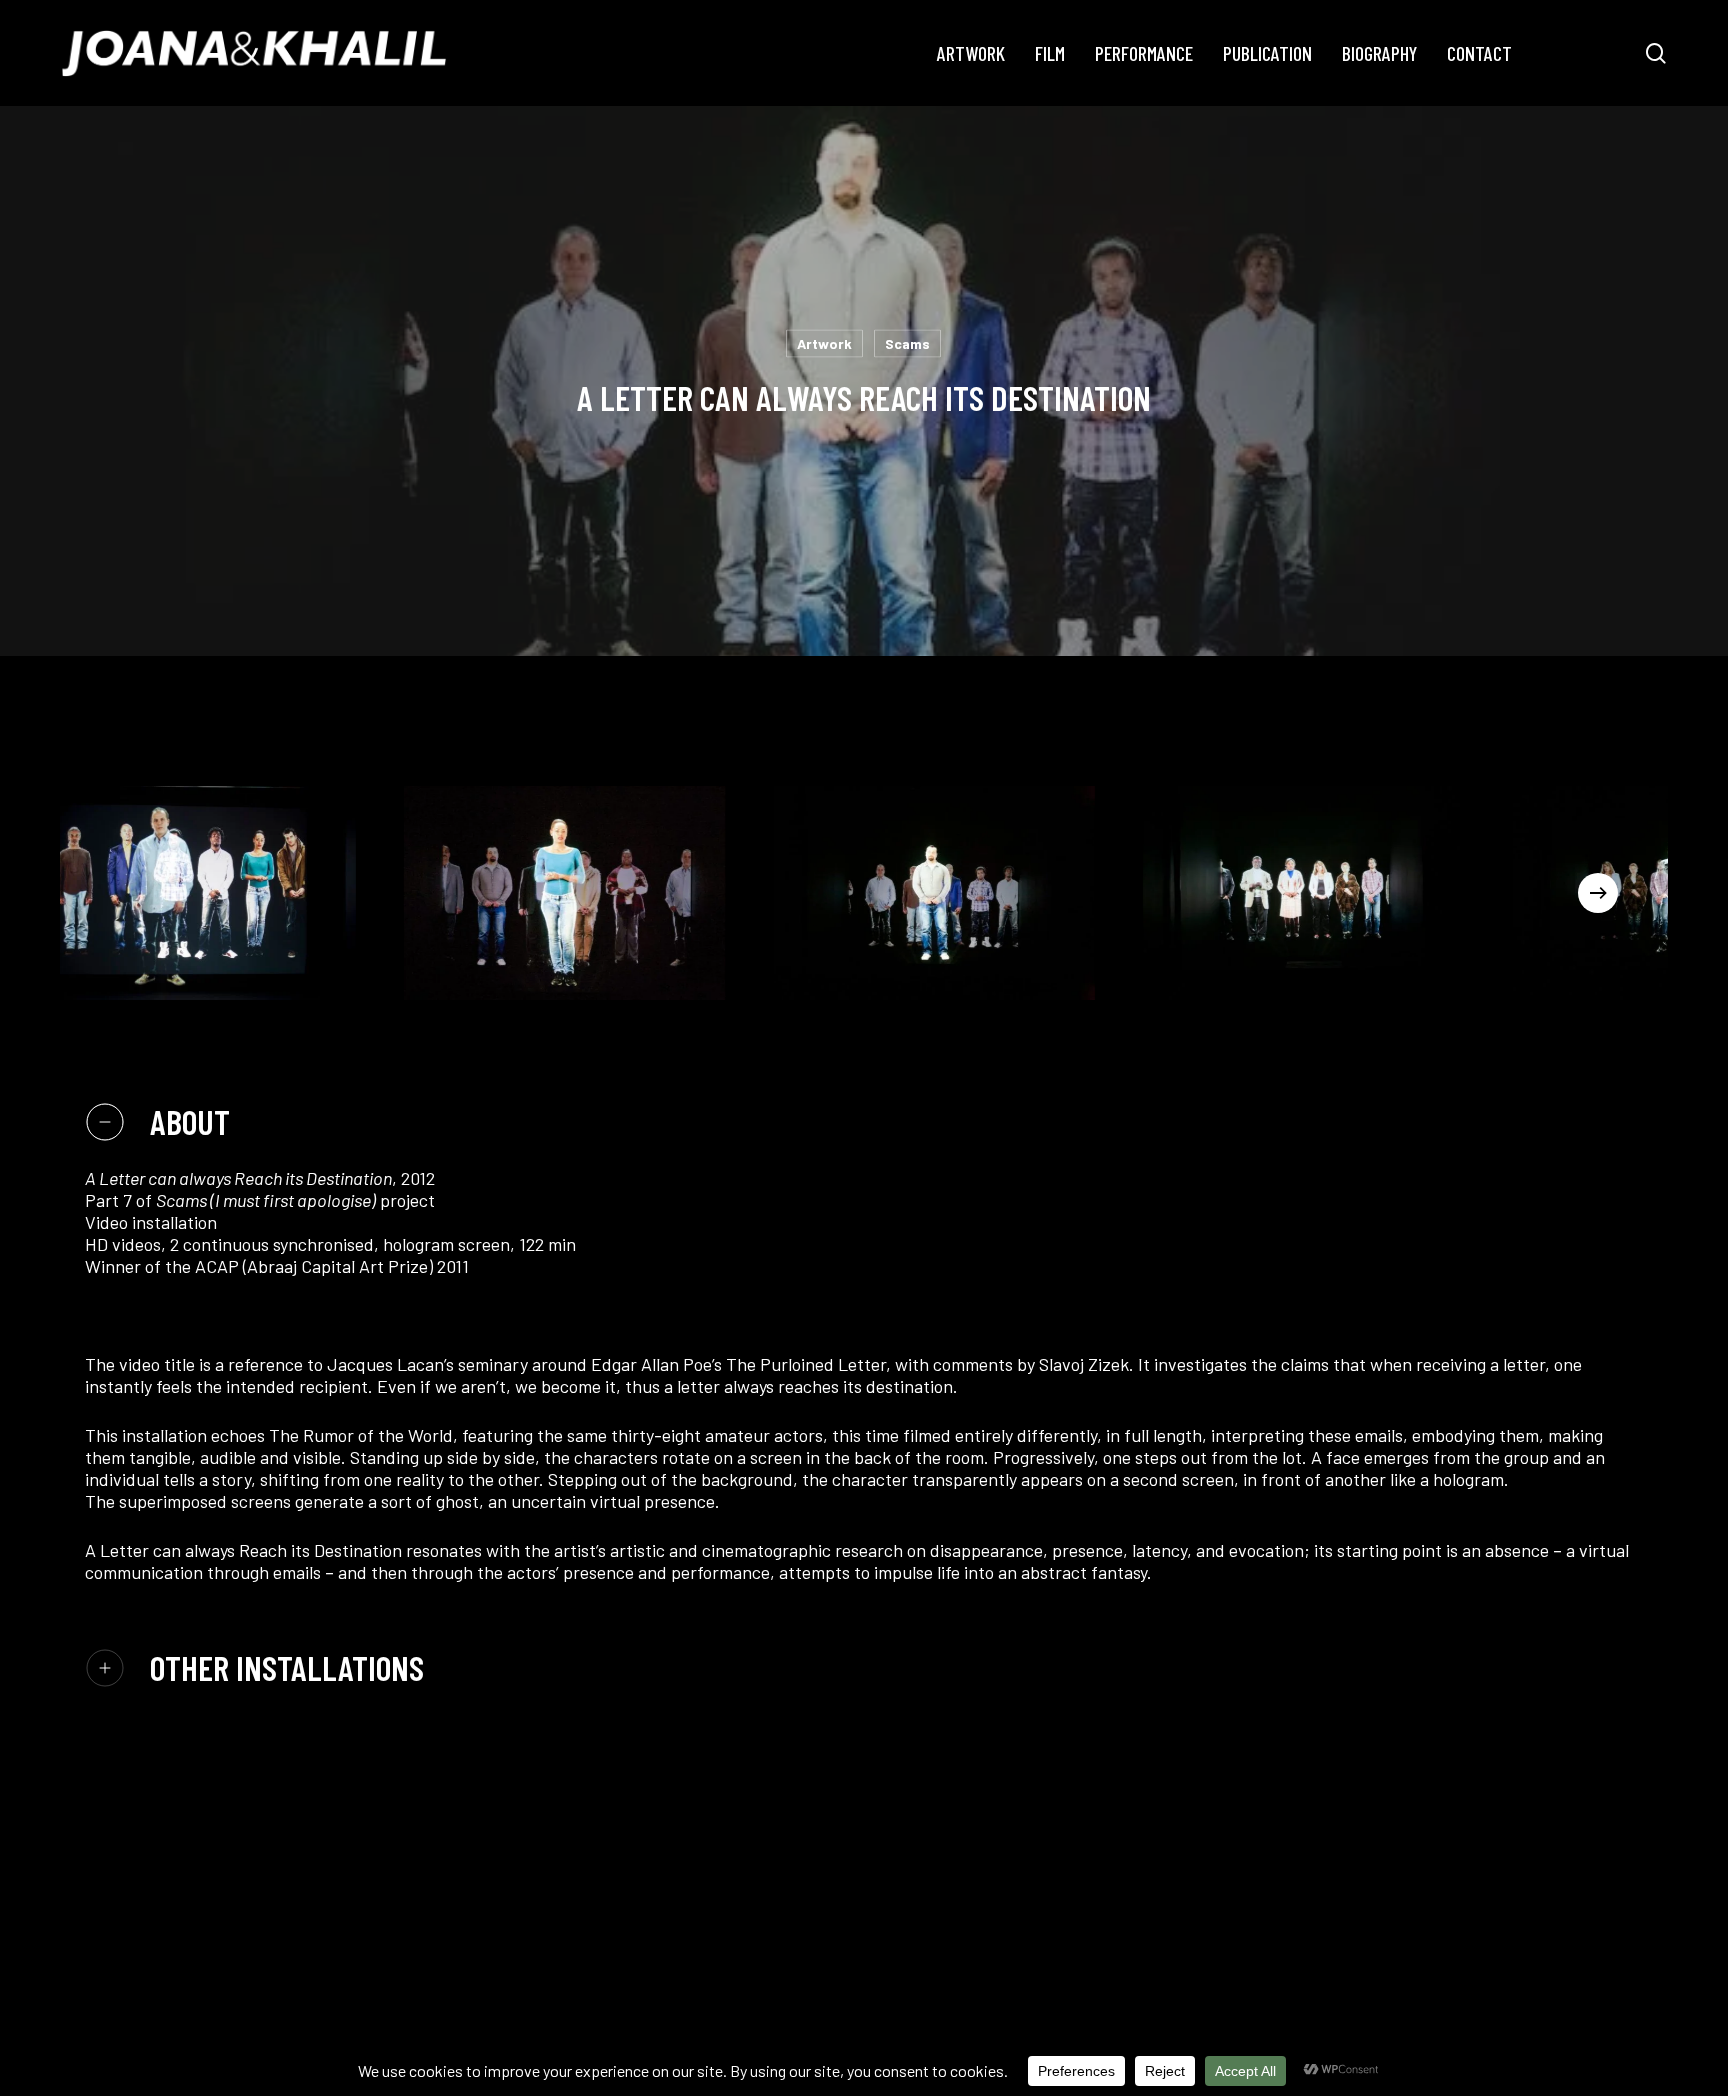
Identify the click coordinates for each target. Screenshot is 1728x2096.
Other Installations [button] (287, 1667)
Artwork (824, 343)
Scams (907, 343)
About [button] (190, 1121)
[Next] (1598, 893)
